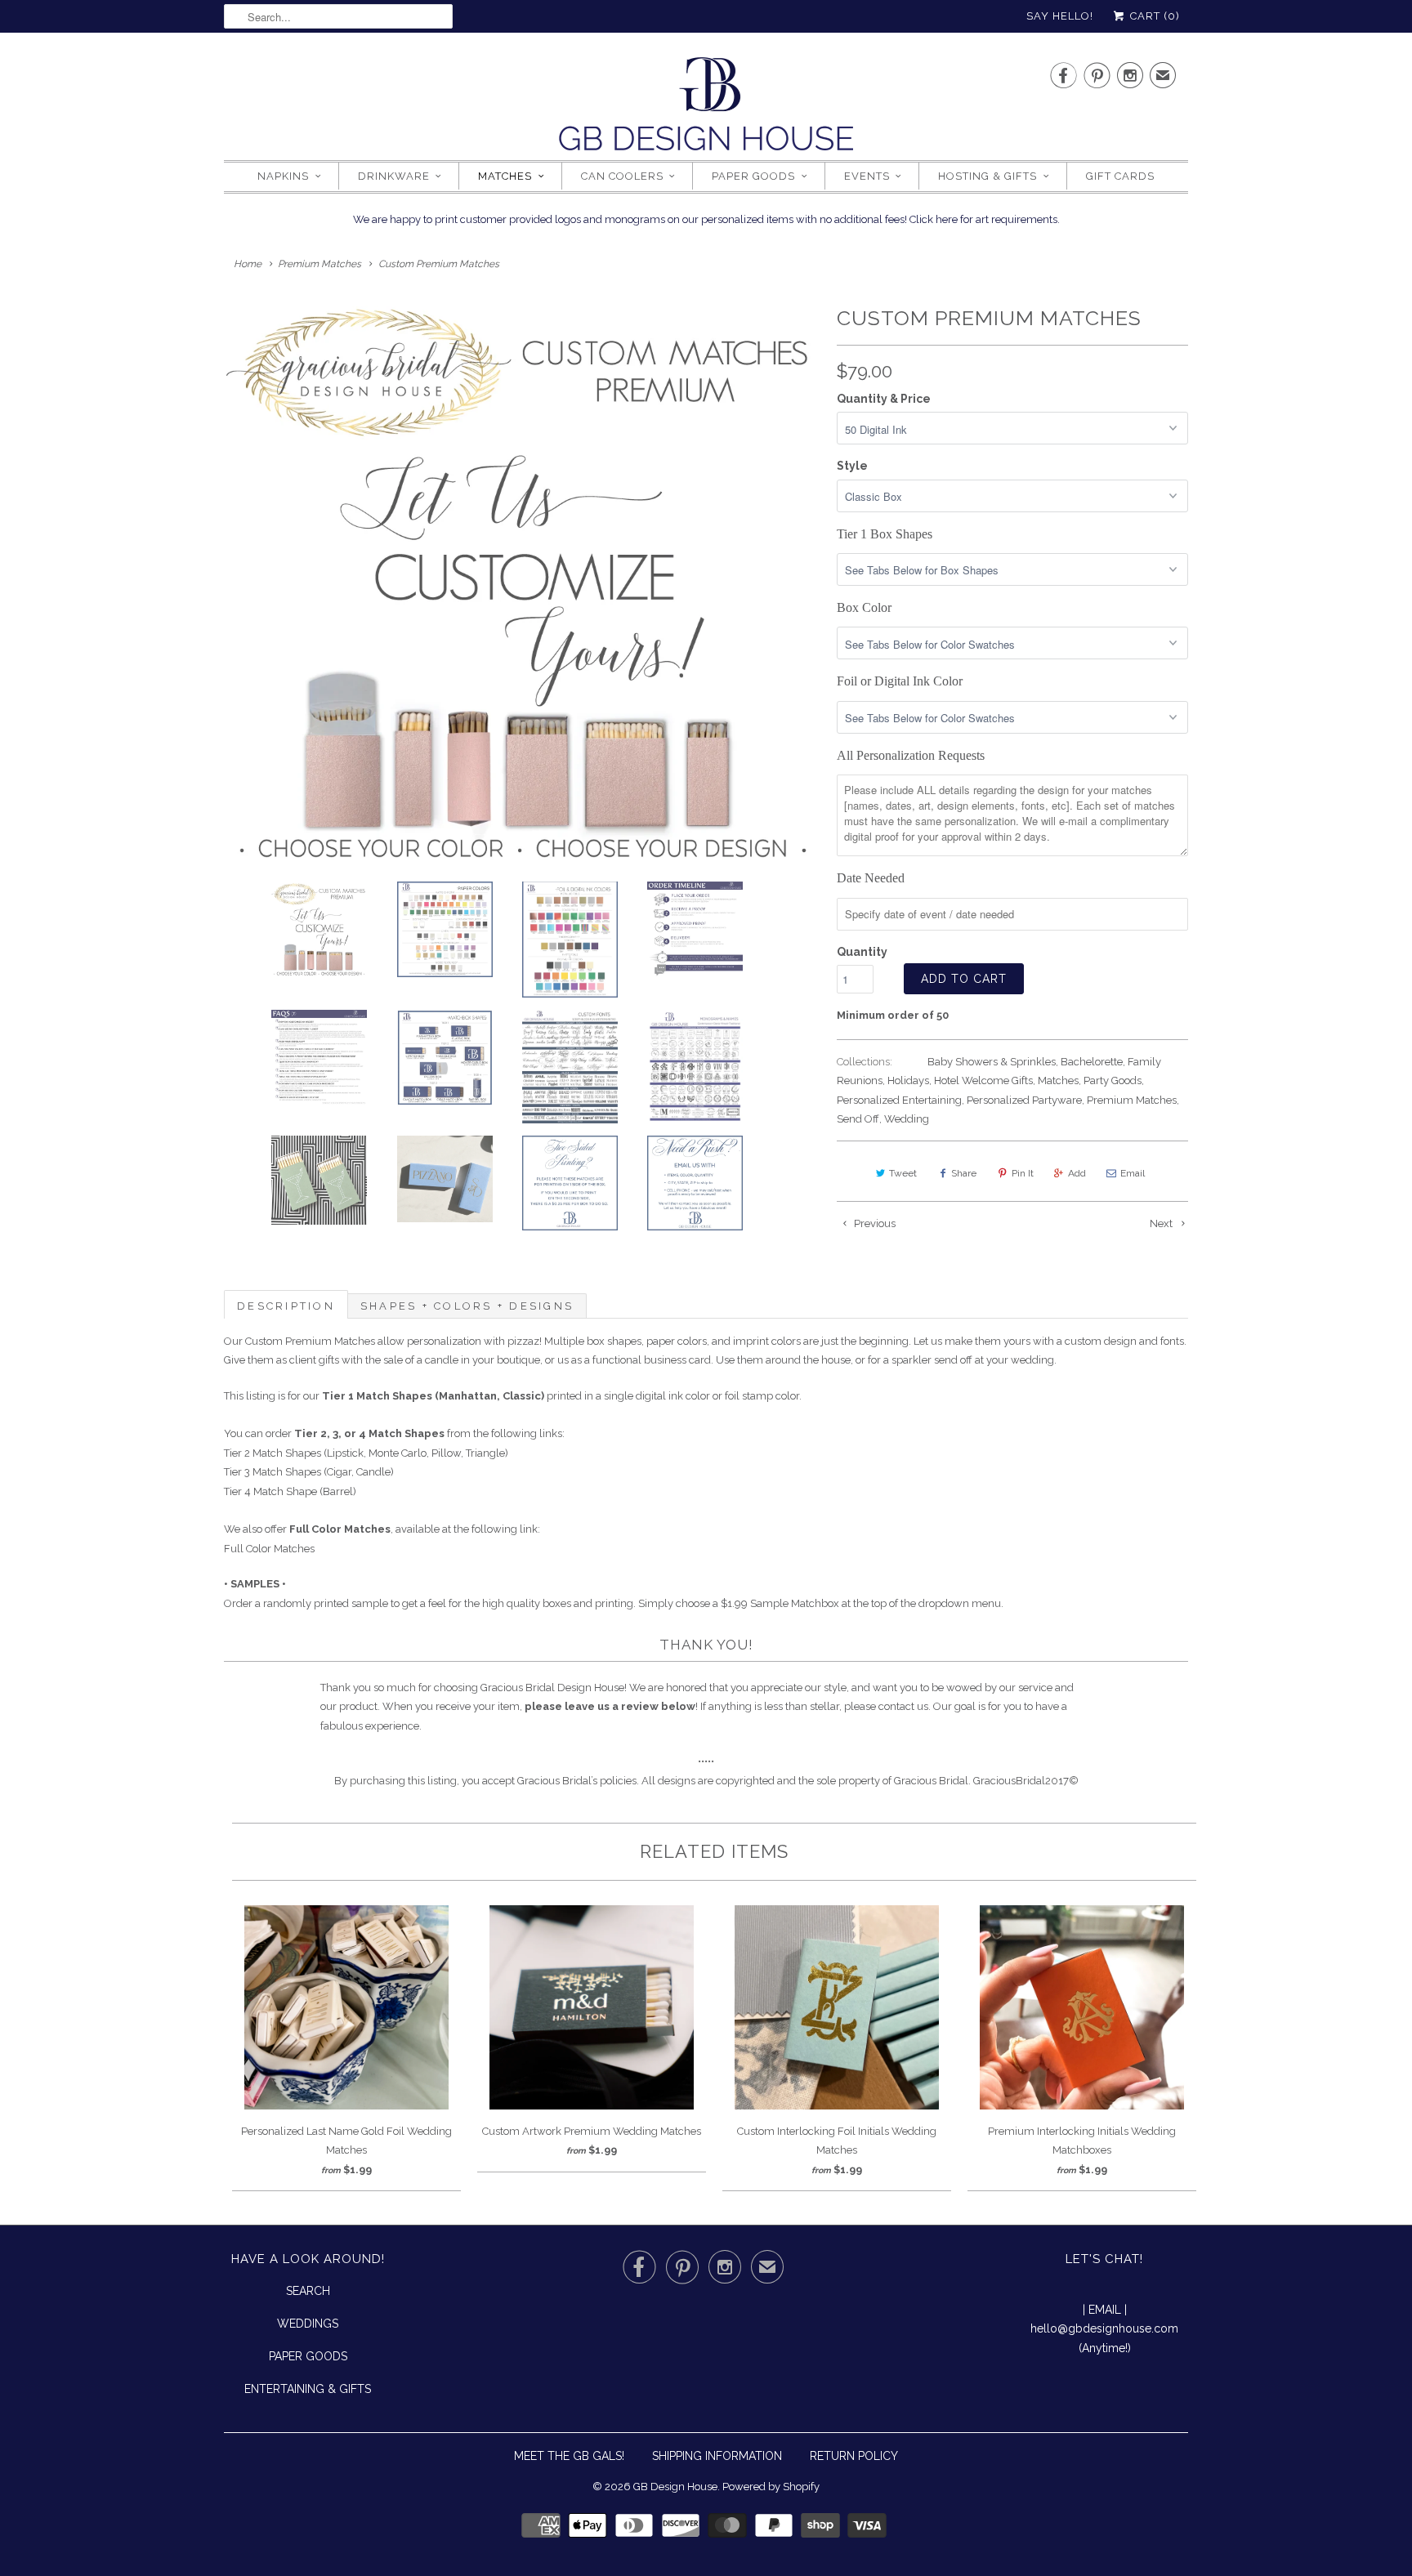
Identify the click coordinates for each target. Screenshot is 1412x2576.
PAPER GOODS (308, 2356)
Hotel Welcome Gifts (983, 1080)
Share (964, 1173)
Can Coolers (622, 176)
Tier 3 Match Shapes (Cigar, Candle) (309, 1472)
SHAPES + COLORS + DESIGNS (467, 1306)
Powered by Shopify (771, 2487)
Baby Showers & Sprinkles (992, 1062)
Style (852, 466)
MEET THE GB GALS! (569, 2456)
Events (867, 176)
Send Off (858, 1119)
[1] (522, 583)
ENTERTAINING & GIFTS (308, 2389)
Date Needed (871, 878)
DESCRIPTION (286, 1306)
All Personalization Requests (911, 755)
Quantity (862, 952)
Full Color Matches (269, 1549)
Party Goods (1113, 1080)
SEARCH (308, 2291)
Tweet (903, 1173)
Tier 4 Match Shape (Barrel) (290, 1491)
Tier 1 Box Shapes (885, 534)
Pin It (1023, 1173)
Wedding (907, 1119)
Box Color (864, 607)
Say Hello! (1060, 16)
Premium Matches (1132, 1100)
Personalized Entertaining (899, 1100)
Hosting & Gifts (988, 176)
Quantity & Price (884, 399)
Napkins (283, 176)
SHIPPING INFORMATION (717, 2456)
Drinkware (394, 176)
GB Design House (675, 2487)
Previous (874, 1223)
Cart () (1153, 16)
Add (1077, 1173)
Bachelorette (1092, 1062)
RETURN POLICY (854, 2456)
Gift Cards (1120, 176)
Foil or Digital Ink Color (900, 681)
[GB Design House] (706, 109)
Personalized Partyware (1024, 1100)
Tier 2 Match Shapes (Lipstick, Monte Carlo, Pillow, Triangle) (366, 1453)
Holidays (908, 1080)
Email (1133, 1173)
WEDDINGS (308, 2324)
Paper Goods (753, 176)
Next (1162, 1223)
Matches (505, 176)
